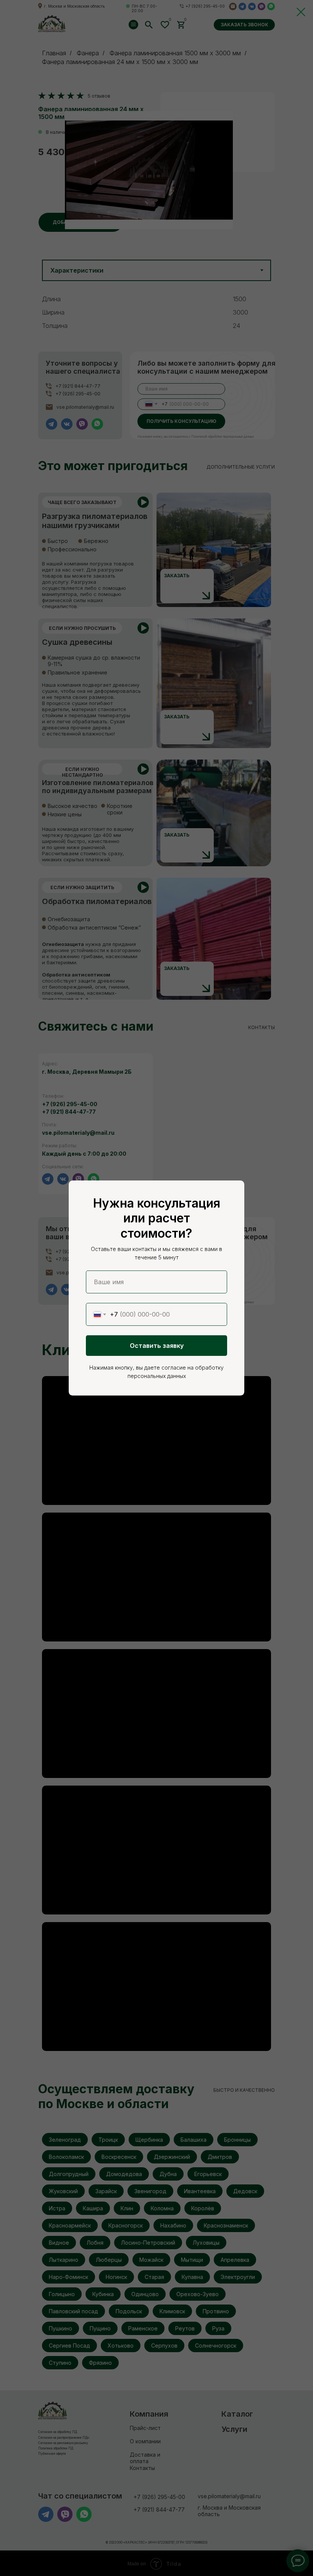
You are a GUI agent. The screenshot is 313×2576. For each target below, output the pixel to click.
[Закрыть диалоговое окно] (301, 12)
